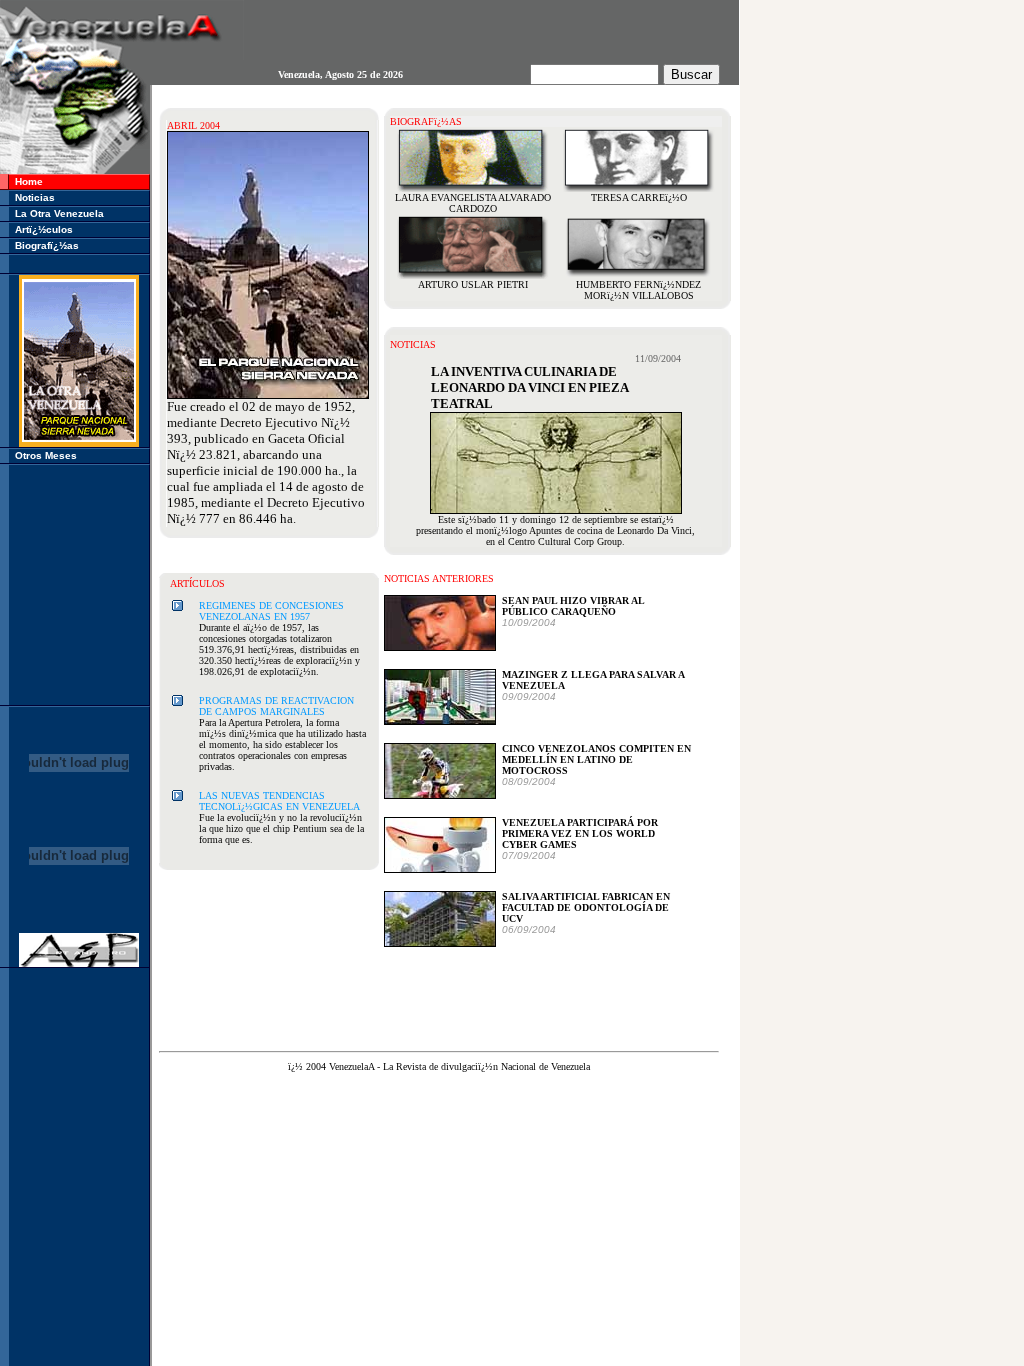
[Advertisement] (79, 585)
